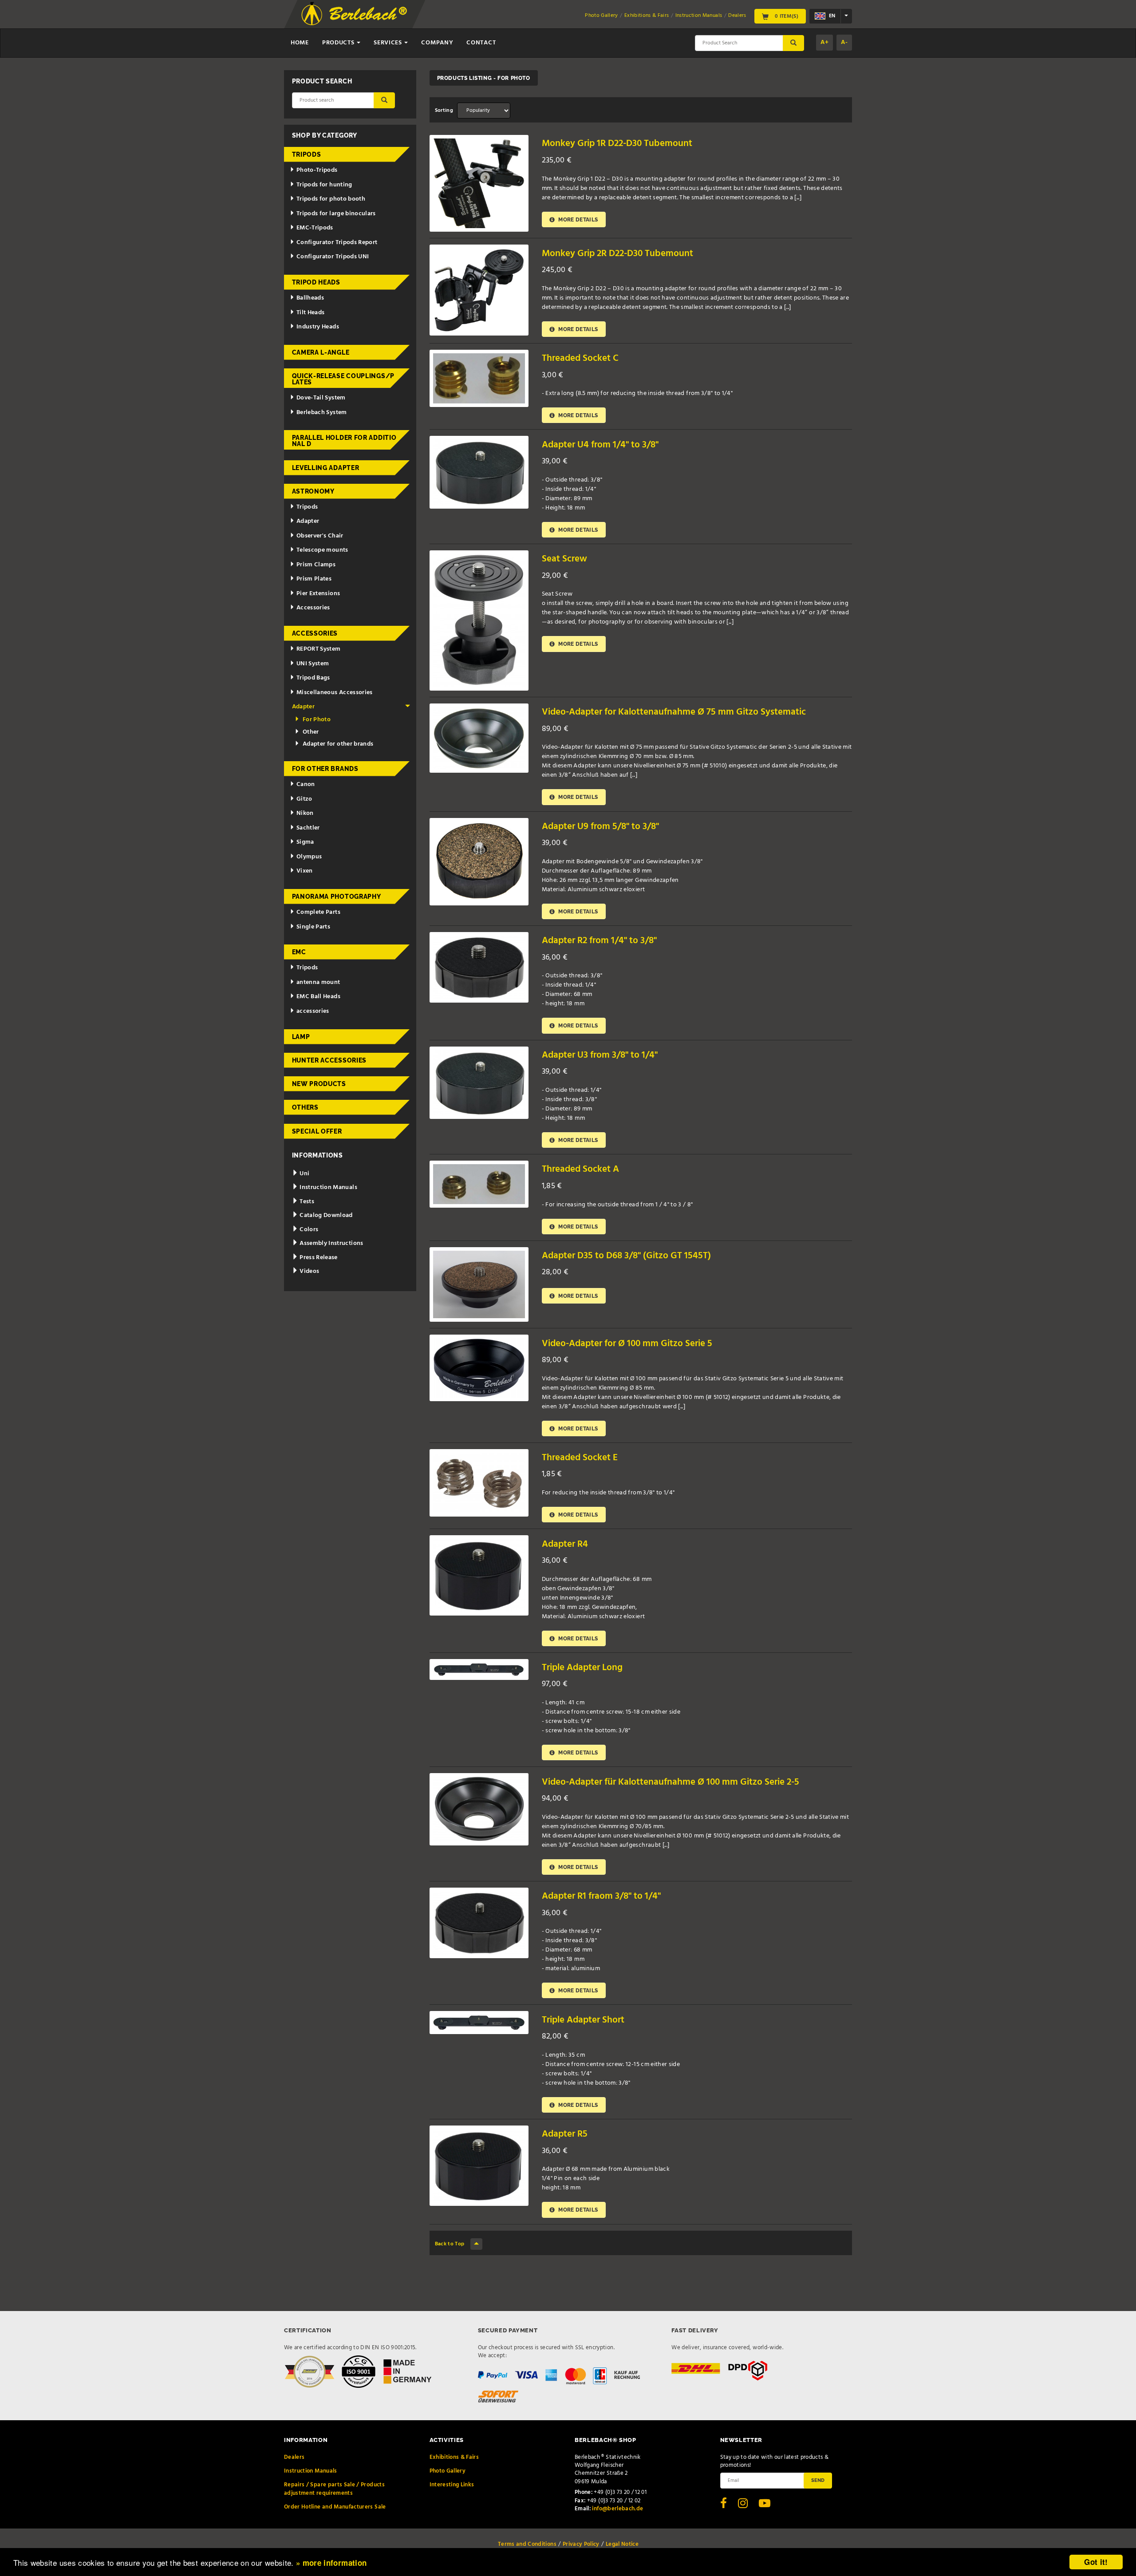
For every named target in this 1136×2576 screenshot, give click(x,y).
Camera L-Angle (321, 352)
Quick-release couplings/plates (343, 379)
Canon (306, 784)
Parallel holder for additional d (344, 441)
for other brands (325, 769)
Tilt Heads (311, 313)
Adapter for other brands (338, 744)
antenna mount (318, 982)
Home (300, 43)
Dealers (737, 16)
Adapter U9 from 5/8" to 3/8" (600, 827)
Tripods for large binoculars (336, 214)
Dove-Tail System (321, 398)
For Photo (317, 720)
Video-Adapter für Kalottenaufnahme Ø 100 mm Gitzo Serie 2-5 (671, 1782)
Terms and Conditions (527, 2544)
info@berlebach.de (617, 2509)
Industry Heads (318, 327)
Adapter (308, 521)
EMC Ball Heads (318, 997)
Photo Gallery (602, 16)
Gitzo (304, 799)
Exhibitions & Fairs (647, 16)
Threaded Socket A (580, 1169)
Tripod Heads (316, 282)
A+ (824, 42)
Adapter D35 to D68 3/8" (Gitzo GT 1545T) (626, 1256)
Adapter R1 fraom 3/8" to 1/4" (601, 1896)
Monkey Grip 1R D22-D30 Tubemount (617, 144)
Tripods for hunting (324, 185)
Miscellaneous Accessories (335, 693)
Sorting (444, 111)
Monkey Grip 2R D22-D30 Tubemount (617, 254)
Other (311, 732)
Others (305, 1107)
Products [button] (339, 43)
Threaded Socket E (580, 1458)
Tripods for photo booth (331, 199)
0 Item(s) (786, 16)
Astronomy (313, 491)
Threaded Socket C (580, 358)
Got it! (1096, 2562)
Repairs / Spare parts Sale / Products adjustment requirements (334, 2489)
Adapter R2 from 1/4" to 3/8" (599, 941)
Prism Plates (314, 579)
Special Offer (317, 1131)
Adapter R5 (565, 2134)
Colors (308, 1230)
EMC (299, 952)
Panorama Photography (337, 897)
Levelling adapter (326, 468)
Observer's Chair (320, 536)
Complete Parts (318, 912)
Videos (309, 1271)
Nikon (305, 813)
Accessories (313, 608)
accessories (313, 1011)
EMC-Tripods (315, 228)
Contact (481, 43)
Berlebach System (322, 413)
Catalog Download (325, 1215)
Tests (306, 1202)
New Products (319, 1084)
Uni (304, 1174)
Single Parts (313, 927)
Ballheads (310, 298)
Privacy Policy (581, 2544)
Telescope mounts (322, 550)
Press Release (318, 1258)
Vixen (305, 871)
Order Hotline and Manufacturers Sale (335, 2507)
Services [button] (389, 43)
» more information (331, 2563)
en (831, 16)
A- (844, 42)
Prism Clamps (316, 565)
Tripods (307, 154)
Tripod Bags (313, 678)
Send (818, 2480)
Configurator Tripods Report (337, 243)
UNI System (313, 664)
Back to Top (450, 2244)
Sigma (305, 842)
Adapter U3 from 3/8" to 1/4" (600, 1055)
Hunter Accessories (329, 1060)
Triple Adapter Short (583, 2020)
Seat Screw (564, 559)
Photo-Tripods (317, 170)
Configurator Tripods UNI (333, 257)
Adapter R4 (565, 1544)
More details (578, 219)
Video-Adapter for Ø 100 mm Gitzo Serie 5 (627, 1344)
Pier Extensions (318, 594)
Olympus (309, 857)
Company (437, 43)
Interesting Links (452, 2485)
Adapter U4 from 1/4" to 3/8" (600, 445)
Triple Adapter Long (582, 1668)
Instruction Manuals (699, 16)
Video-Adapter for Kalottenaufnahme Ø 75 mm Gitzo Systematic (674, 712)
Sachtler (308, 828)
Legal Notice (622, 2544)
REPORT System (319, 649)
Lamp (301, 1037)
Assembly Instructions (331, 1243)
